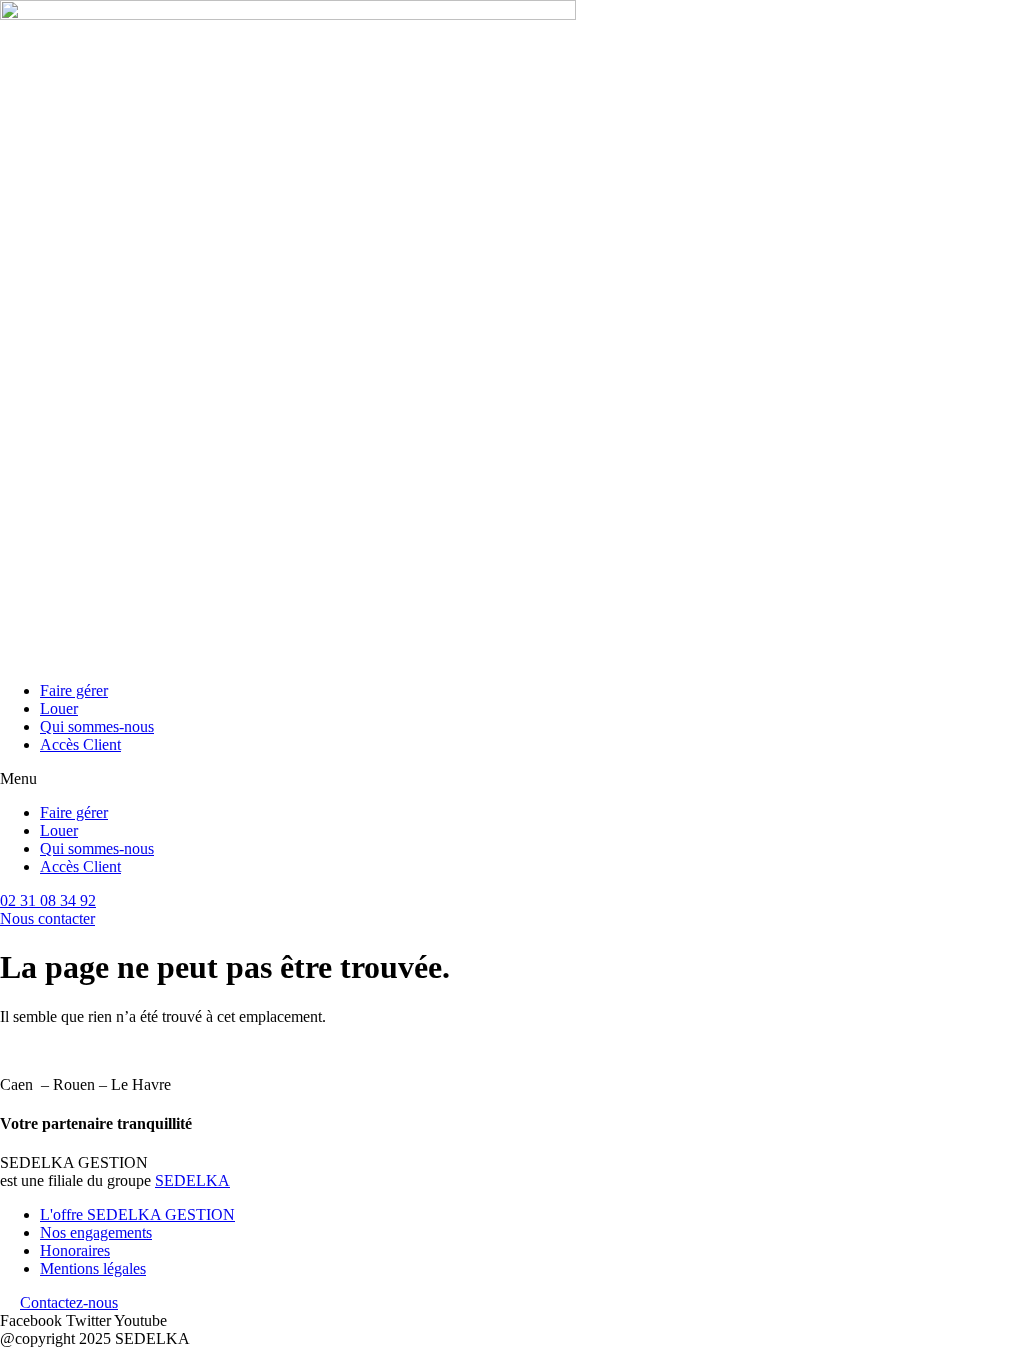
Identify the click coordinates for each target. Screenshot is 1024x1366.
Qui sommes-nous (97, 726)
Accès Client (80, 744)
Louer (59, 708)
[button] (512, 779)
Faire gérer (74, 690)
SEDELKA (192, 1180)
